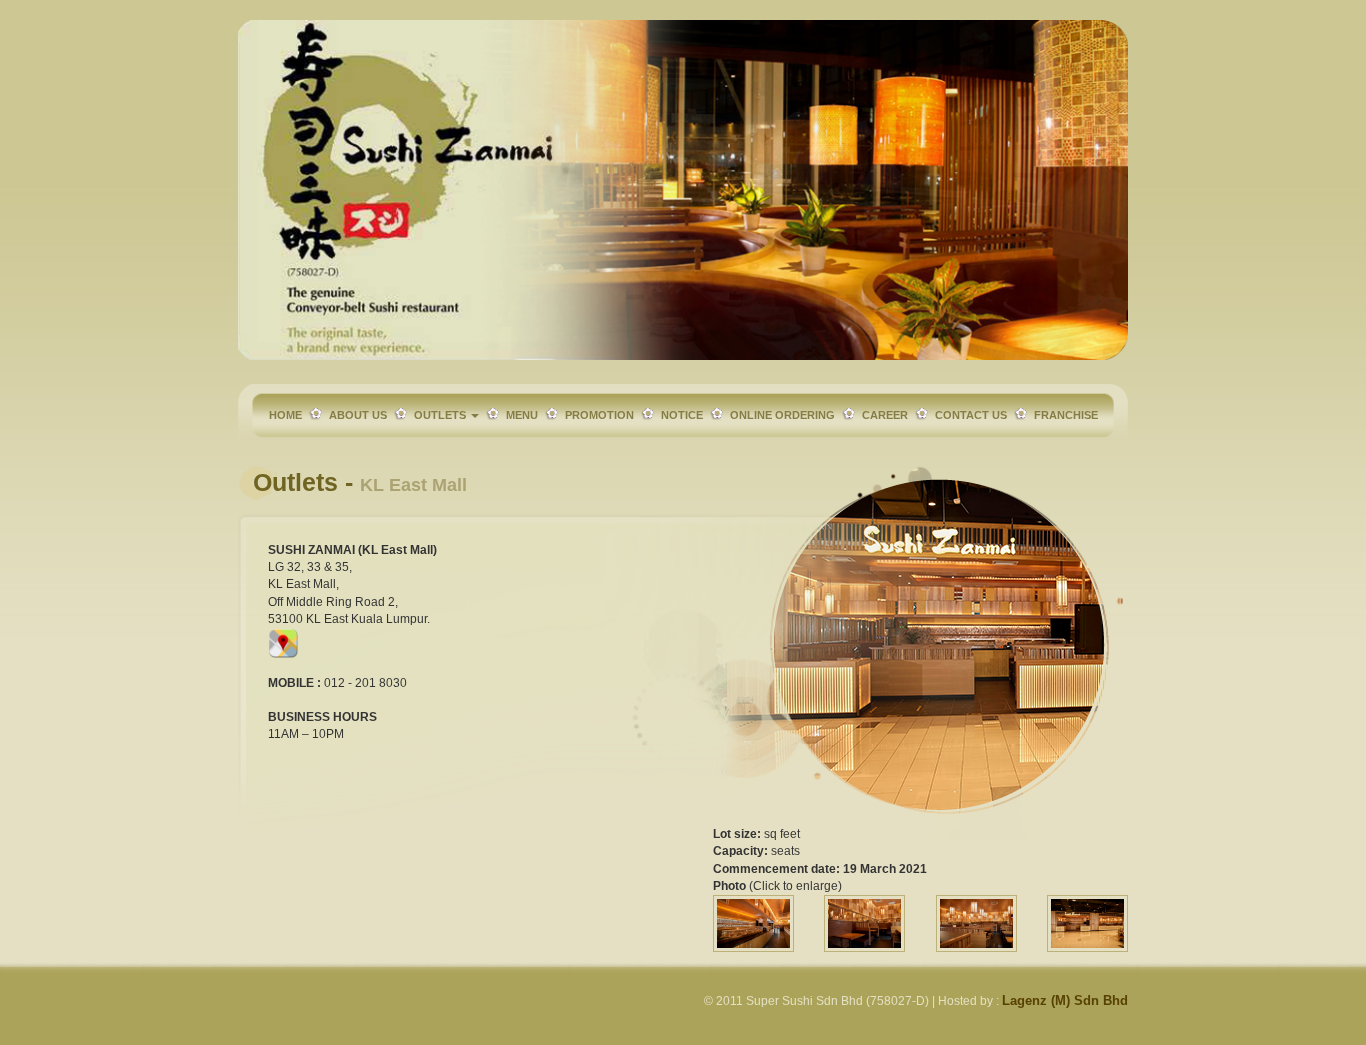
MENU (522, 415)
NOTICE (682, 415)
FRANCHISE (1066, 415)
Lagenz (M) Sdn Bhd (1065, 1000)
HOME (285, 415)
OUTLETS (441, 415)
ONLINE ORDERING (782, 415)
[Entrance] (753, 923)
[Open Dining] (976, 923)
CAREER (885, 415)
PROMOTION (599, 415)
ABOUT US (358, 415)
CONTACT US (971, 415)
